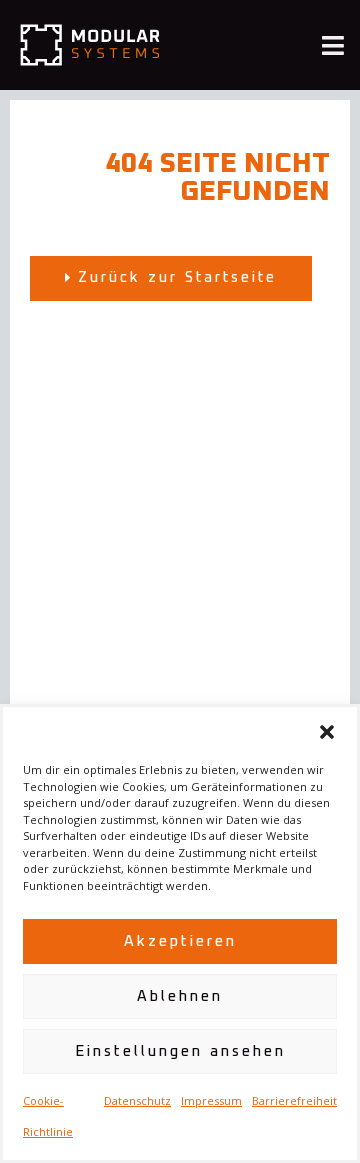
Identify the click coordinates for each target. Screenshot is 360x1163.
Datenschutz (137, 1100)
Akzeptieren (180, 941)
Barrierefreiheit (294, 1100)
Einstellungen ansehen (180, 1051)
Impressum (211, 1100)
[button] (327, 732)
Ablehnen (180, 996)
